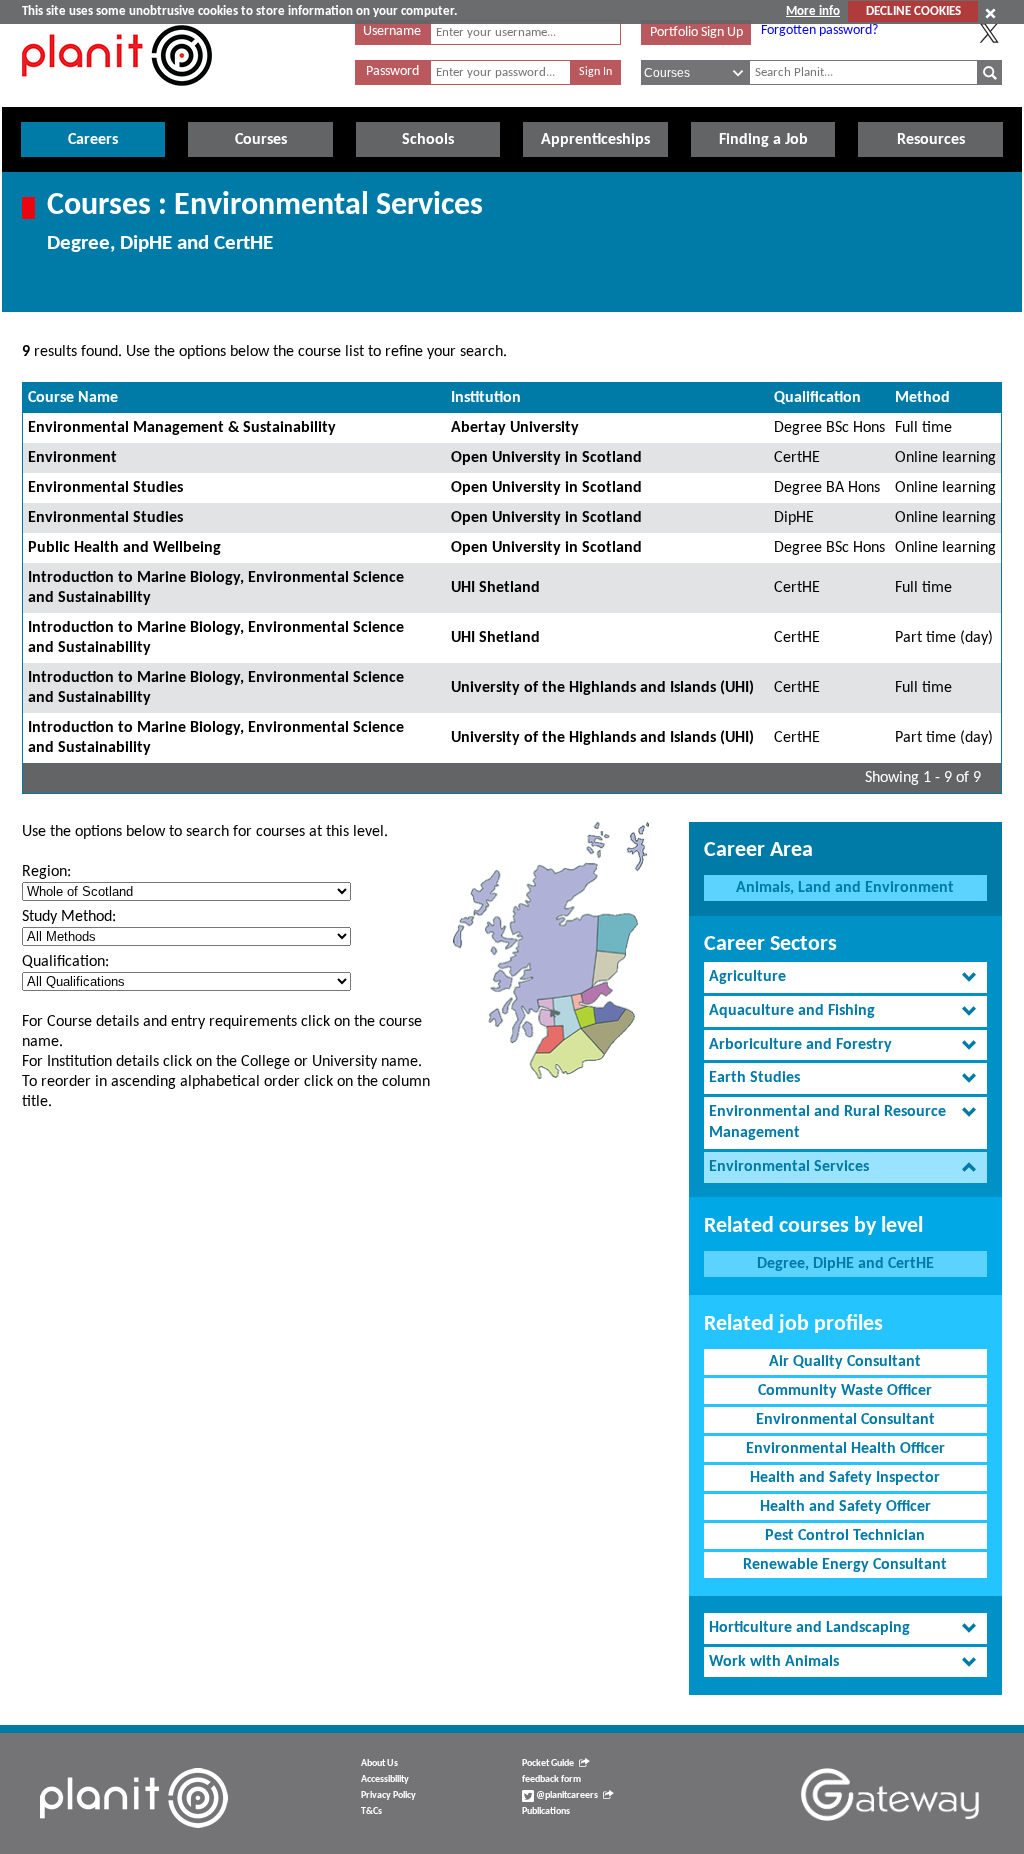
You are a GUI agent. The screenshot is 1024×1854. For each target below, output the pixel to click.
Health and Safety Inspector (845, 1478)
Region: (46, 872)
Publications (546, 1811)
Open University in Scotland (546, 458)
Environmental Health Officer (845, 1449)
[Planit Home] (117, 97)
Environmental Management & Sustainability (182, 428)
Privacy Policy (388, 1795)
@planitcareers (566, 1795)
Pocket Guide (548, 1763)
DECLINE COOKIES (913, 11)
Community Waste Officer (845, 1391)
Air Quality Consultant (845, 1362)
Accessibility (385, 1779)
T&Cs (371, 1811)
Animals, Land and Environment (845, 888)
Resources (931, 140)
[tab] (845, 977)
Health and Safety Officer (845, 1507)
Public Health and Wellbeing (124, 548)
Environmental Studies (105, 488)
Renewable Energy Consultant (845, 1565)
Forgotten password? (819, 30)
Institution (486, 398)
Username (392, 31)
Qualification (817, 398)
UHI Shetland (495, 588)
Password (392, 71)
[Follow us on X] (989, 33)
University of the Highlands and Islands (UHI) (602, 688)
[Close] (990, 13)
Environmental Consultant (845, 1420)
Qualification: (65, 962)
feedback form (551, 1779)
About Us (379, 1763)
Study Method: (69, 917)
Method (922, 398)
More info (813, 11)
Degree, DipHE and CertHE (845, 1264)
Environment (72, 458)
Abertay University (515, 428)
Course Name (73, 398)
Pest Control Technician (845, 1536)
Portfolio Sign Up (696, 32)
